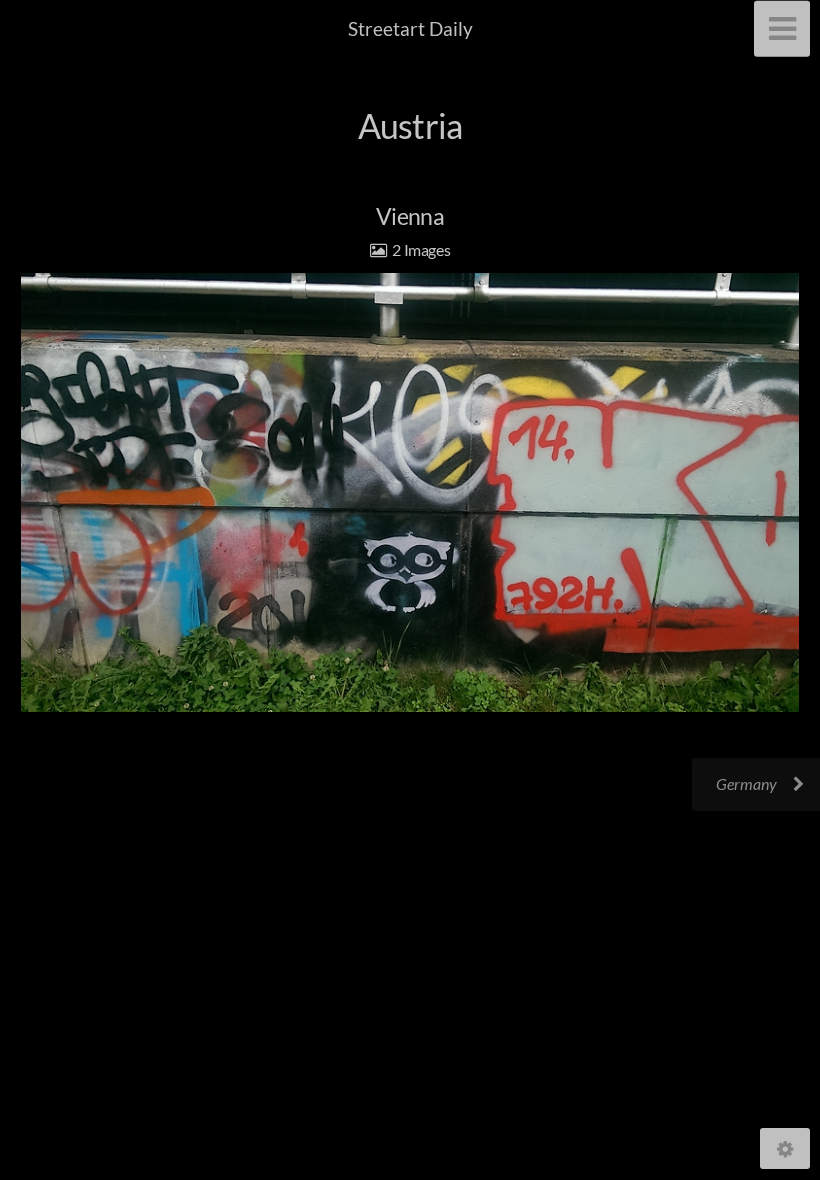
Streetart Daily (410, 28)
